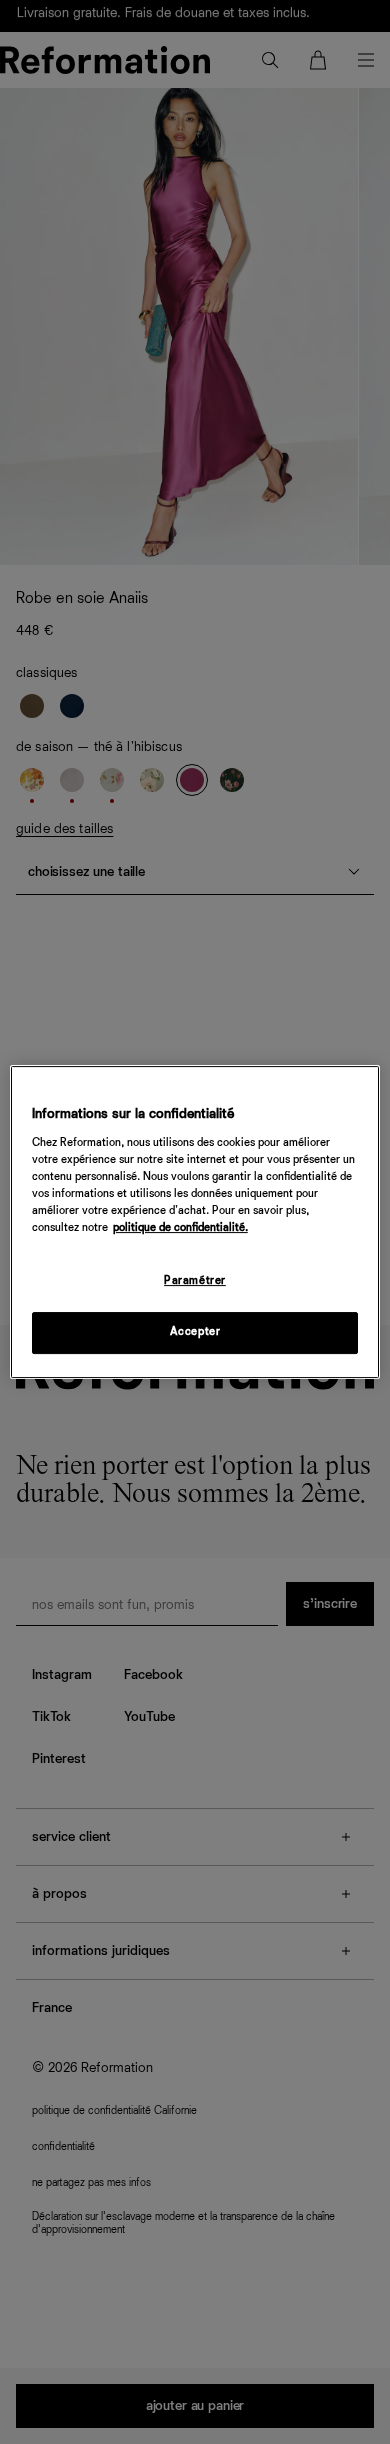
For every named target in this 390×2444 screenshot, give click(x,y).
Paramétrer (195, 1281)
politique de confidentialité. (180, 1228)
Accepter (195, 1332)
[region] (195, 1222)
